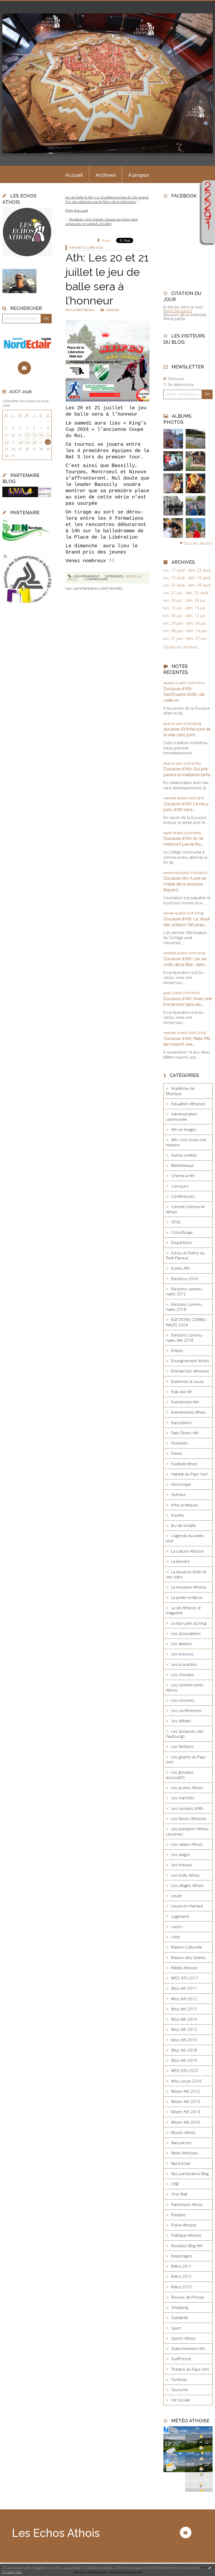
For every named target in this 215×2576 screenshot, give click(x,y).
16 (6, 442)
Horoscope (181, 1484)
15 (48, 435)
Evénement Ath (185, 1402)
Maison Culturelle (187, 1947)
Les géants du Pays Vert (186, 1759)
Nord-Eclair (181, 2163)
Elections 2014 (184, 1279)
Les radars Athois (187, 1844)
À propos (139, 175)
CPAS (176, 1222)
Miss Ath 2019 (184, 2060)
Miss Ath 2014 (184, 2019)
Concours (180, 1186)
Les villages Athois (187, 1885)
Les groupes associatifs (180, 1775)
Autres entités (184, 1155)
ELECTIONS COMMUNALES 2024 (187, 1322)
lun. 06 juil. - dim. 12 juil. (185, 616)
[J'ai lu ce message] (210, 2568)
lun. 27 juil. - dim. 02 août (186, 593)
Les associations (186, 1633)
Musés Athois (183, 2132)
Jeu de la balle (184, 1525)
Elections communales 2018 (184, 1307)
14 (41, 435)
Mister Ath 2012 (186, 2091)
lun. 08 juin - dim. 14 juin (185, 631)
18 (20, 442)
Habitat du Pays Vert (189, 1474)
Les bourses (182, 1654)
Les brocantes (184, 1664)
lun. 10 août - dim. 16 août (187, 578)
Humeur (179, 1494)
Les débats (181, 1721)
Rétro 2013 (181, 2287)
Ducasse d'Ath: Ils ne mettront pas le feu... (183, 841)
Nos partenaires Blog (190, 2173)
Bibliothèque (182, 1165)
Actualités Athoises (188, 1104)
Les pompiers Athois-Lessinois (188, 1831)
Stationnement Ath (188, 2348)
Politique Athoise (186, 2235)
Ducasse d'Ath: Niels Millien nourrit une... (187, 1041)
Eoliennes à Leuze (187, 1381)
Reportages (182, 2256)
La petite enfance (187, 1597)
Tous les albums (198, 543)
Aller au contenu (17, 4)
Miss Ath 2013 (184, 2009)
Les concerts (183, 1700)
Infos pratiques (185, 1505)
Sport (176, 2328)
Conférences (183, 1196)
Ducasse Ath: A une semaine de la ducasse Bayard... (186, 884)
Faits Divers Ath (185, 1433)
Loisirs (177, 1926)
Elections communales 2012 (184, 1291)
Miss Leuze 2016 (186, 2081)
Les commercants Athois (185, 1687)
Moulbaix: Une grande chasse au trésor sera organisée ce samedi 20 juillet (102, 221)
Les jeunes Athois (187, 1788)
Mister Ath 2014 (186, 2112)
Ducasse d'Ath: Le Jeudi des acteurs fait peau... (186, 922)
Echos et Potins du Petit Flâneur (185, 1255)
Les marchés (183, 1798)
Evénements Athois (189, 1412)
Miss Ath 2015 (184, 2029)
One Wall (179, 2194)
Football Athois (184, 1464)
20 (34, 442)
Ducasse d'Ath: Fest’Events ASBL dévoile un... (185, 694)
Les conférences (186, 1710)
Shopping (180, 2307)
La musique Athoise (189, 1587)
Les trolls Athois (186, 1875)
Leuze (177, 1896)
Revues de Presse (188, 2297)
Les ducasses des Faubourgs (185, 1734)
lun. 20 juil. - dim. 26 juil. (185, 600)
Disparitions (182, 1242)
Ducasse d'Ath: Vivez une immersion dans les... (188, 1001)
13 (34, 435)
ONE (175, 2184)
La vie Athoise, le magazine (183, 1610)
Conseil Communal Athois (185, 1209)
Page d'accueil (77, 210)
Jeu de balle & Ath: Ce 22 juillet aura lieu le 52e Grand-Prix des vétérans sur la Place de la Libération (107, 199)
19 (27, 442)
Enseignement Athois (190, 1361)
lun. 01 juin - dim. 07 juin (185, 638)
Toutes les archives (181, 647)
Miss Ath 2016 (184, 2040)
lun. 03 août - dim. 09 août (187, 585)
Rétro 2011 (181, 2266)
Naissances (181, 2143)
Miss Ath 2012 (184, 1999)
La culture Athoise (187, 1551)
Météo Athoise (184, 1968)
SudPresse (181, 2359)
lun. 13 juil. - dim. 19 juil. (185, 608)
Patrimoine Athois (187, 2204)
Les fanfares (182, 1746)
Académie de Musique (180, 1091)
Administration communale (182, 1117)
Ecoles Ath (181, 1268)
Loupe (208, 236)
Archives (106, 175)
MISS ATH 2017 (185, 1978)
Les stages (181, 1854)
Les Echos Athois (56, 2533)
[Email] (25, 368)
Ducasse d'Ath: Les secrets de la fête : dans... (186, 962)
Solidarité (180, 2317)
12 (27, 435)
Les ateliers (182, 1644)
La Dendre (181, 1561)
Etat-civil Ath (182, 1392)
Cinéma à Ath (183, 1176)
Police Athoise (184, 2225)
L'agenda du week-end (185, 1538)
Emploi (177, 1350)
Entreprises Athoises (190, 1371)
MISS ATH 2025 (185, 2070)
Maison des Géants (189, 1957)
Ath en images (184, 1129)
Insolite (178, 1515)
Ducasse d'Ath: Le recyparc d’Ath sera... (187, 807)
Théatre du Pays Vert (190, 2369)
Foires (177, 1453)
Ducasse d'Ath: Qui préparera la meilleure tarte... (188, 772)
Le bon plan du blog (189, 1623)
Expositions (181, 1423)
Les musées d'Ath (187, 1808)
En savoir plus (12, 2572)
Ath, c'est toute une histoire (186, 1142)
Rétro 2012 (181, 2276)
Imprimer (112, 310)
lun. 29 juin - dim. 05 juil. (185, 623)
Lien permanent (86, 576)
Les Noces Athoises (189, 1818)
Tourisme (180, 2390)
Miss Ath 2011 (184, 1988)
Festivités (180, 1443)
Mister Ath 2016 (186, 2122)
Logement (180, 1916)
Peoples (179, 2215)
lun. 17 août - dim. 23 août (187, 570)
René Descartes (178, 311)
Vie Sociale (181, 2400)
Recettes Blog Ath (187, 2246)
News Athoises (185, 2153)
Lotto (176, 1937)
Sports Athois (183, 2338)
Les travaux (181, 1865)
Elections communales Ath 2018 (184, 1338)
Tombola (179, 2379)
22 (48, 442)
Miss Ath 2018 (184, 2050)
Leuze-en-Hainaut (187, 1906)
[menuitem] (74, 174)
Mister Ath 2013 (186, 2101)
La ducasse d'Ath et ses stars (186, 1574)
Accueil (74, 175)
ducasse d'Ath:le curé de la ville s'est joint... (187, 732)
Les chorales (183, 1675)
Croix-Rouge (182, 1232)
